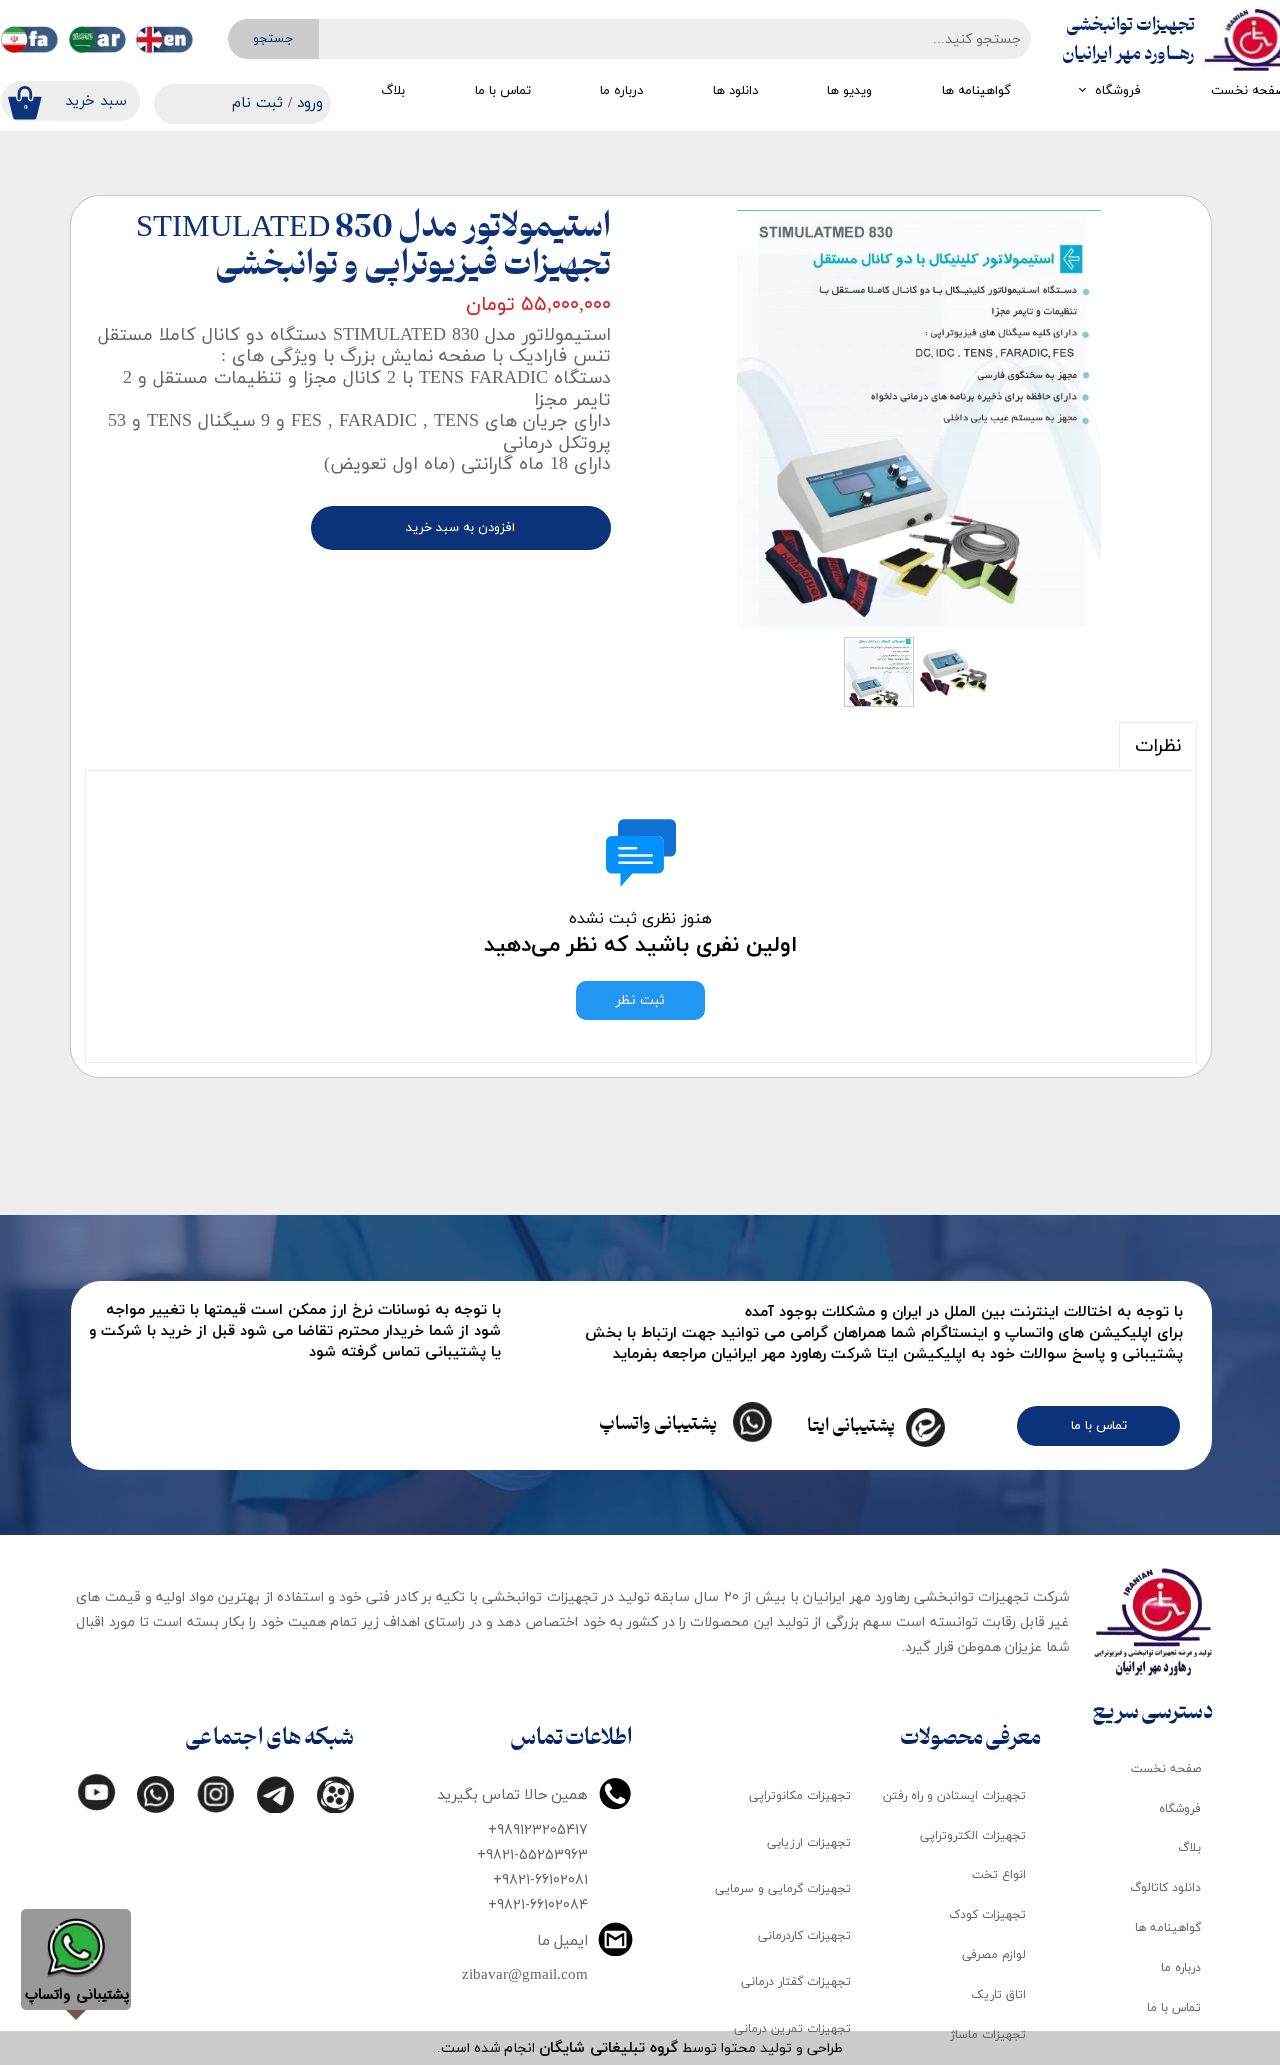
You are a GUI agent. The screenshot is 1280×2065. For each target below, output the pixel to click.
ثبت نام (257, 103)
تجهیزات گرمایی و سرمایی (783, 1889)
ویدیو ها (849, 91)
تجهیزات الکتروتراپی (973, 1836)
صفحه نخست (1166, 1769)
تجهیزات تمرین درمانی (792, 2029)
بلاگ (393, 91)
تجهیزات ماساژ (988, 2035)
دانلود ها (735, 91)
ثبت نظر (640, 1000)
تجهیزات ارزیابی (809, 1843)
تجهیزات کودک (987, 1915)
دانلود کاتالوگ (1165, 1888)
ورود (310, 103)
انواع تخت (999, 1875)
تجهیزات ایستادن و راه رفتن (954, 1796)
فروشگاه (1118, 91)
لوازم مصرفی (994, 1955)
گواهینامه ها (976, 91)
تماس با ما (503, 91)
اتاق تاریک (998, 1995)
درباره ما (621, 91)
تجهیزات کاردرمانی (804, 1936)
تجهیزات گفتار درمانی (796, 1982)
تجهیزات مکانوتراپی (800, 1796)
